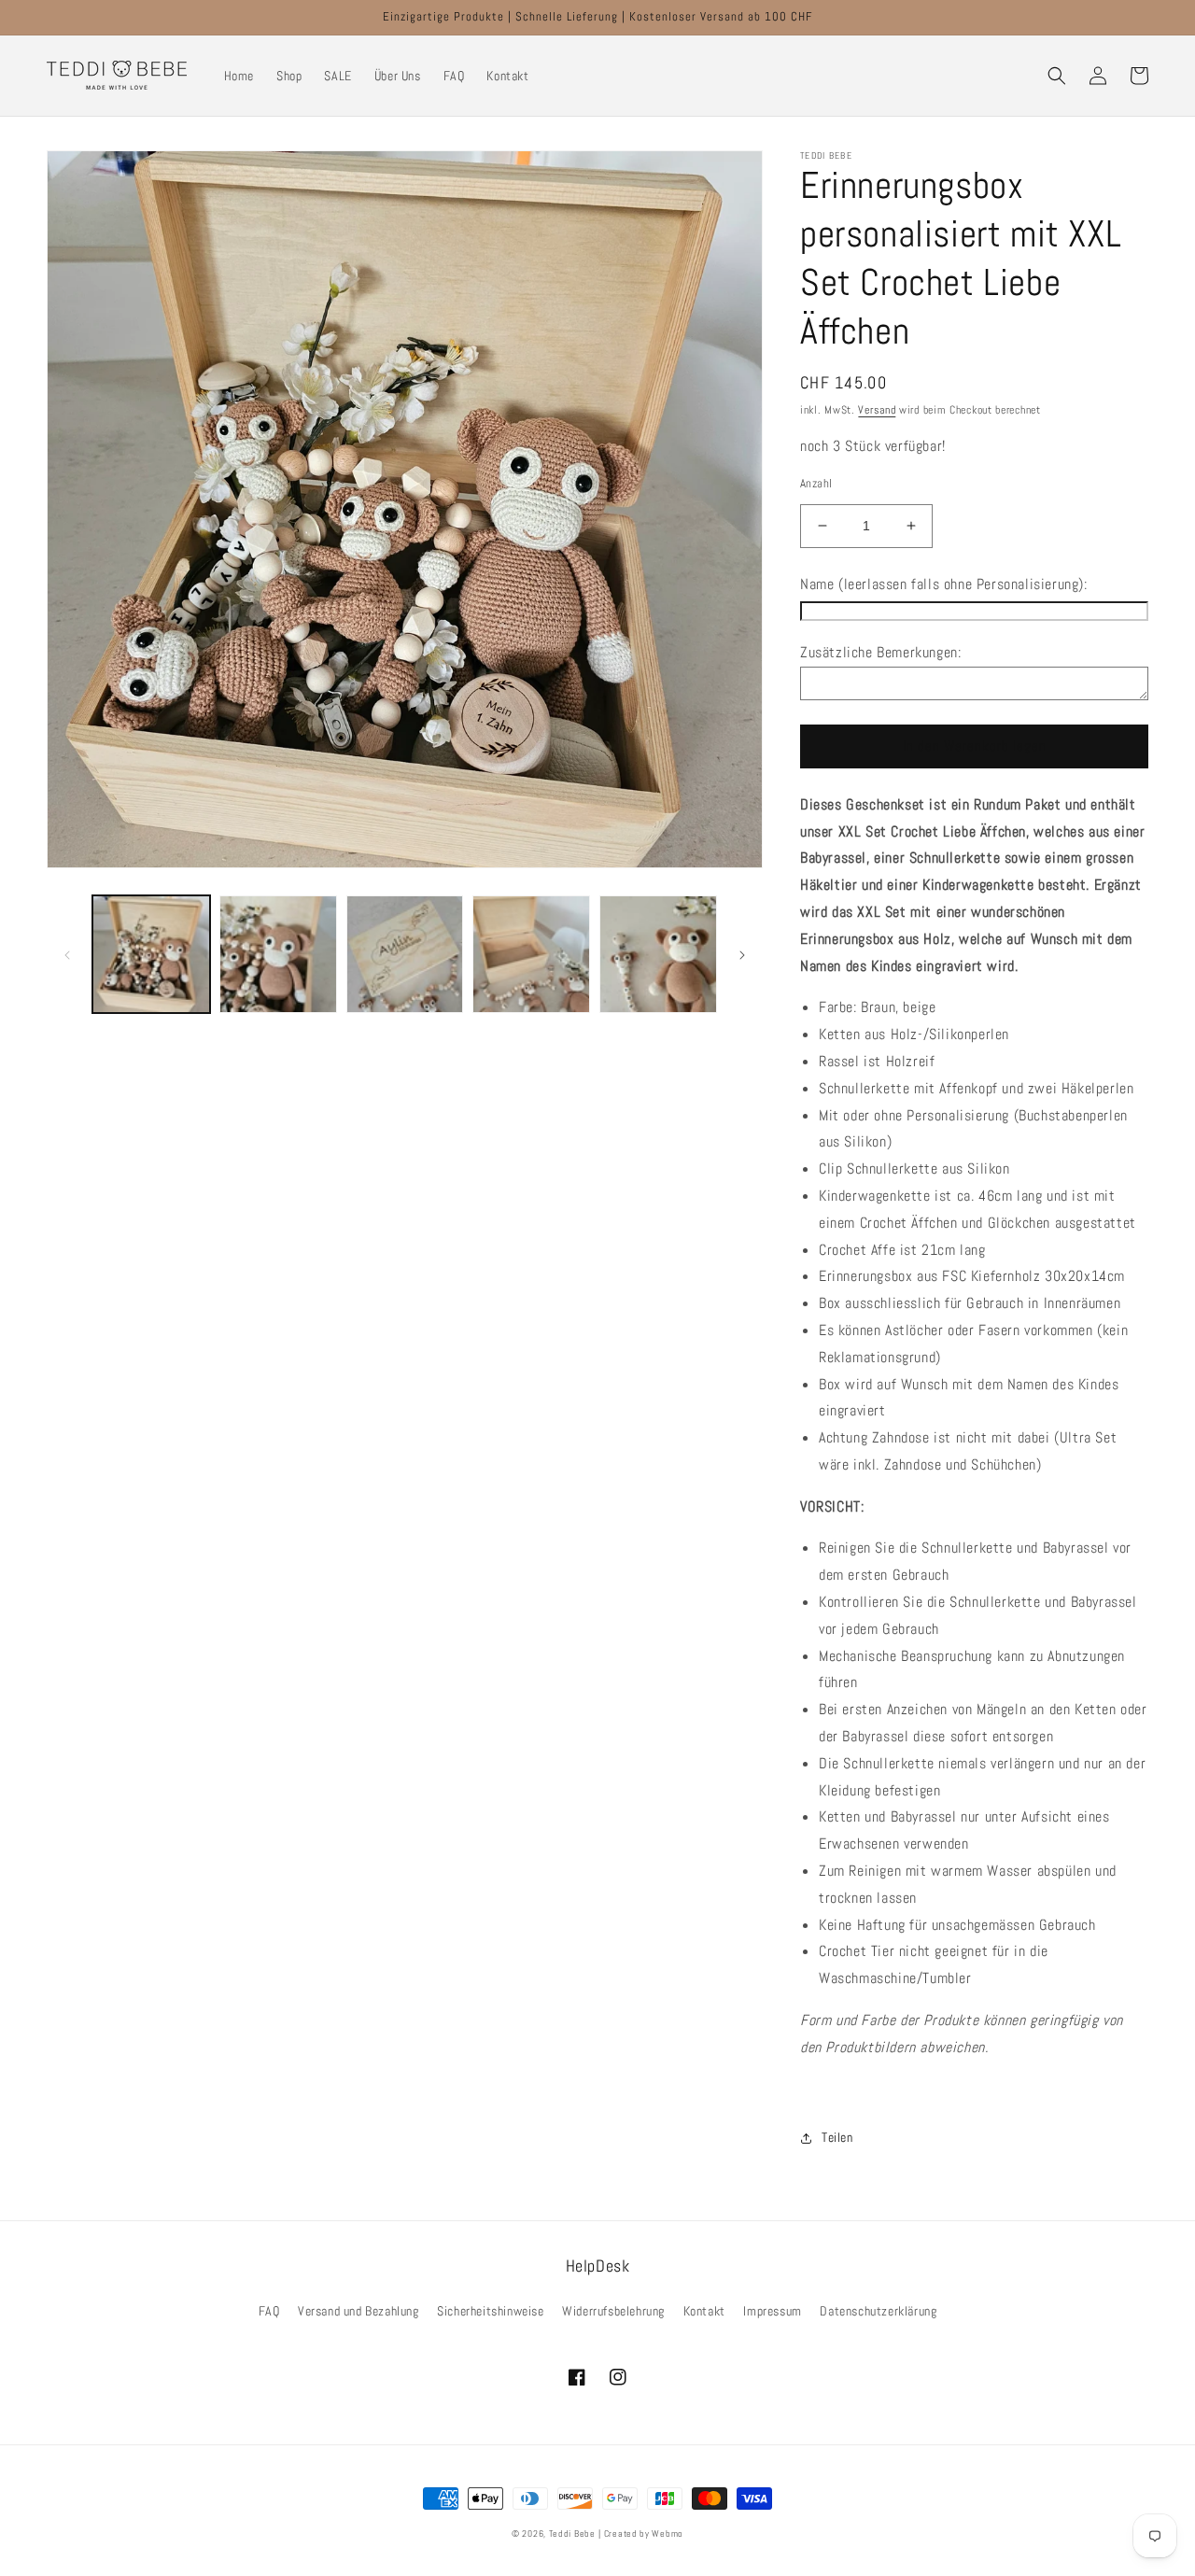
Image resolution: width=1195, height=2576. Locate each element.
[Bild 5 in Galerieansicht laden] (658, 954)
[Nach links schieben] (67, 954)
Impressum (772, 2311)
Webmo (668, 2534)
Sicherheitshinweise (490, 2311)
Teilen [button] (837, 2137)
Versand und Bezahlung (358, 2311)
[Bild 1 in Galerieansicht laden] (151, 954)
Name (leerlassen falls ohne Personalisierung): (944, 584)
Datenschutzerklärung (878, 2311)
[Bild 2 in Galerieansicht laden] (278, 954)
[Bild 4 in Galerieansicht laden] (531, 954)
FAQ (269, 2311)
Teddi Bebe (572, 2534)
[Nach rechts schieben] (742, 954)
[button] (1057, 76)
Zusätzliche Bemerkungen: (880, 652)
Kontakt (704, 2311)
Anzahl (816, 483)
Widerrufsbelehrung (613, 2311)
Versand (877, 410)
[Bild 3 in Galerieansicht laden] (405, 954)
